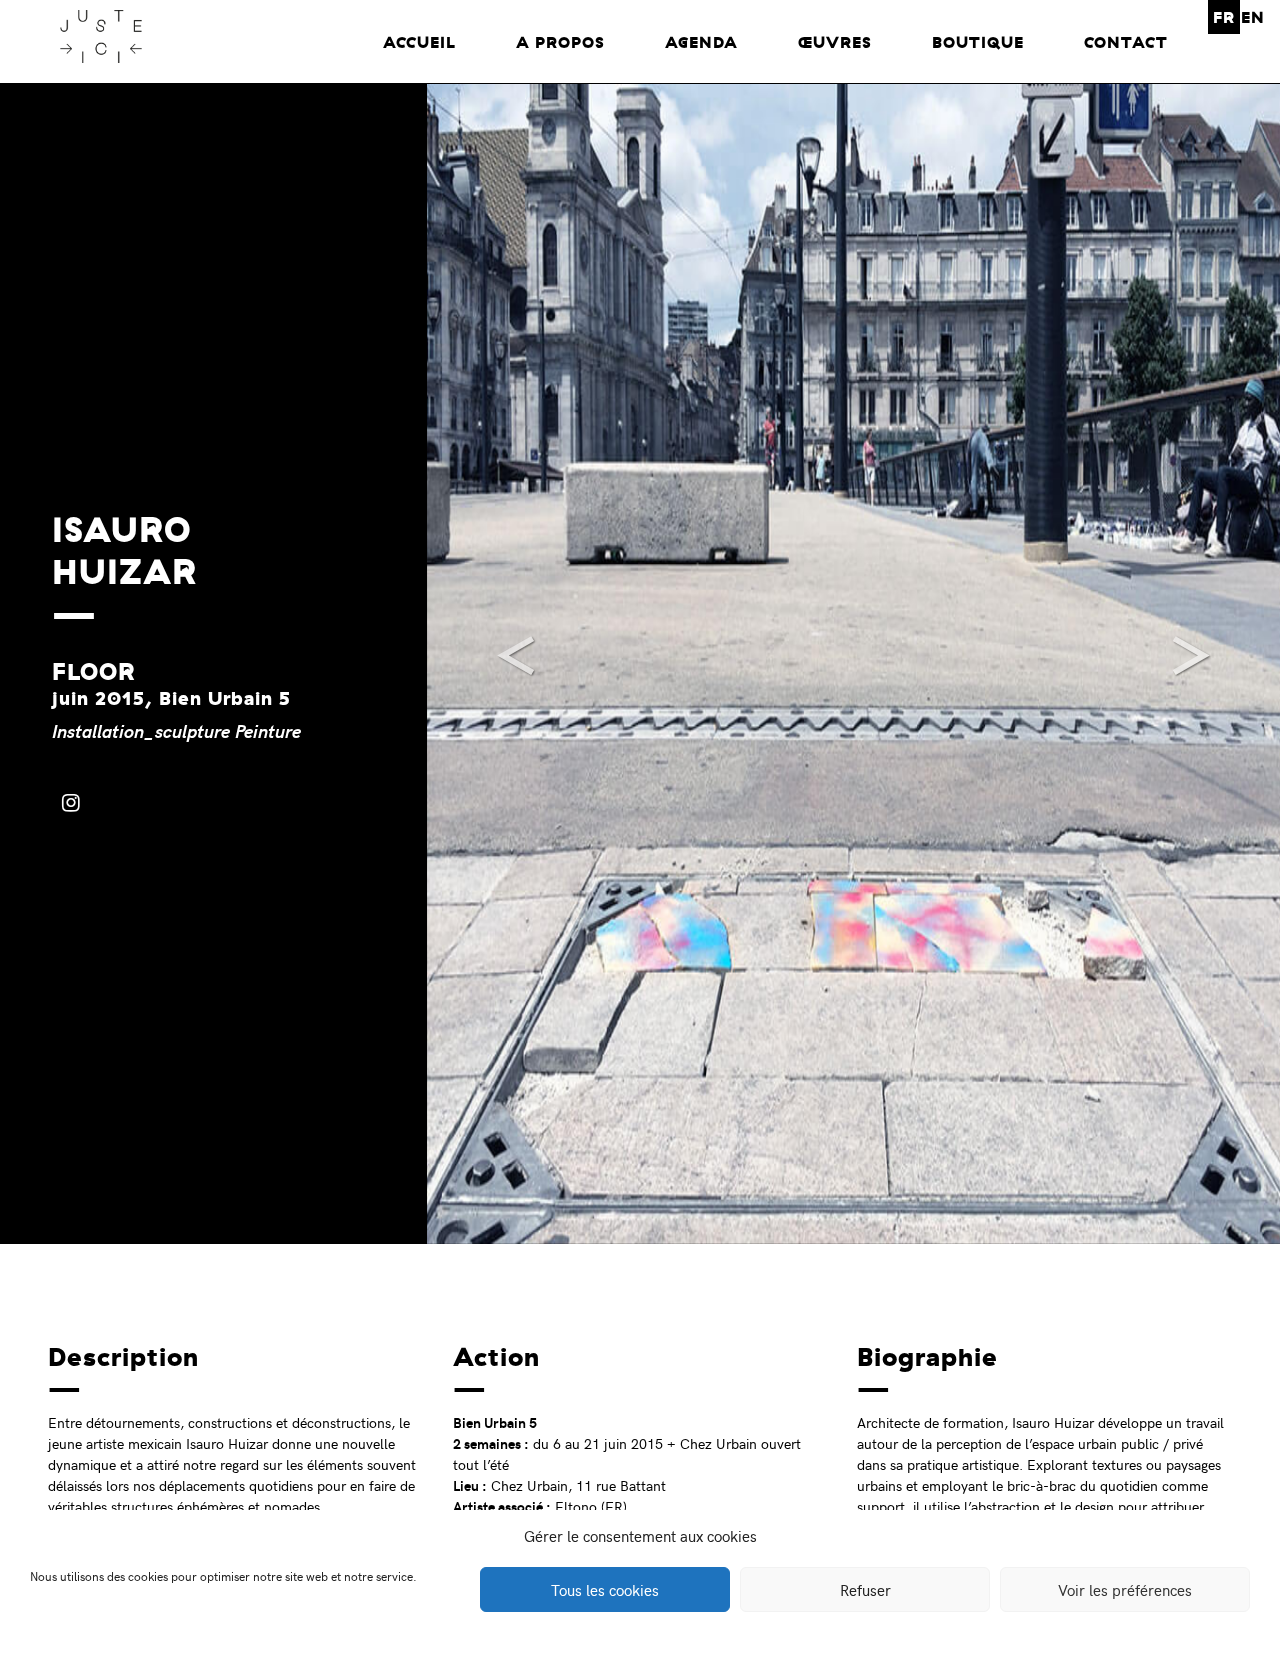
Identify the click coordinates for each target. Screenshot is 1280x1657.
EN (1253, 17)
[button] (491, 664)
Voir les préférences (1125, 1590)
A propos (560, 42)
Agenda (701, 42)
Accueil (419, 42)
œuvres (835, 42)
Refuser (865, 1590)
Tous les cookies (605, 1590)
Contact (1126, 42)
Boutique (978, 42)
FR (1224, 17)
